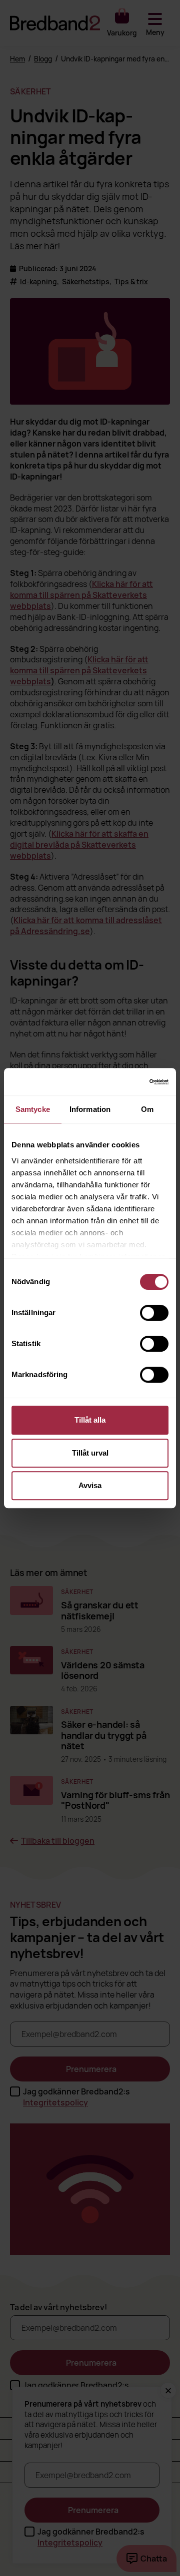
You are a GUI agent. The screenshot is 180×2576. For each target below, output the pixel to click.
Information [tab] (90, 1109)
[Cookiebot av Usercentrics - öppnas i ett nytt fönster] (127, 1082)
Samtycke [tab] (33, 1109)
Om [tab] (147, 1109)
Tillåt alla (90, 1420)
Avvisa (90, 1485)
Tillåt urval (90, 1453)
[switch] (154, 1313)
